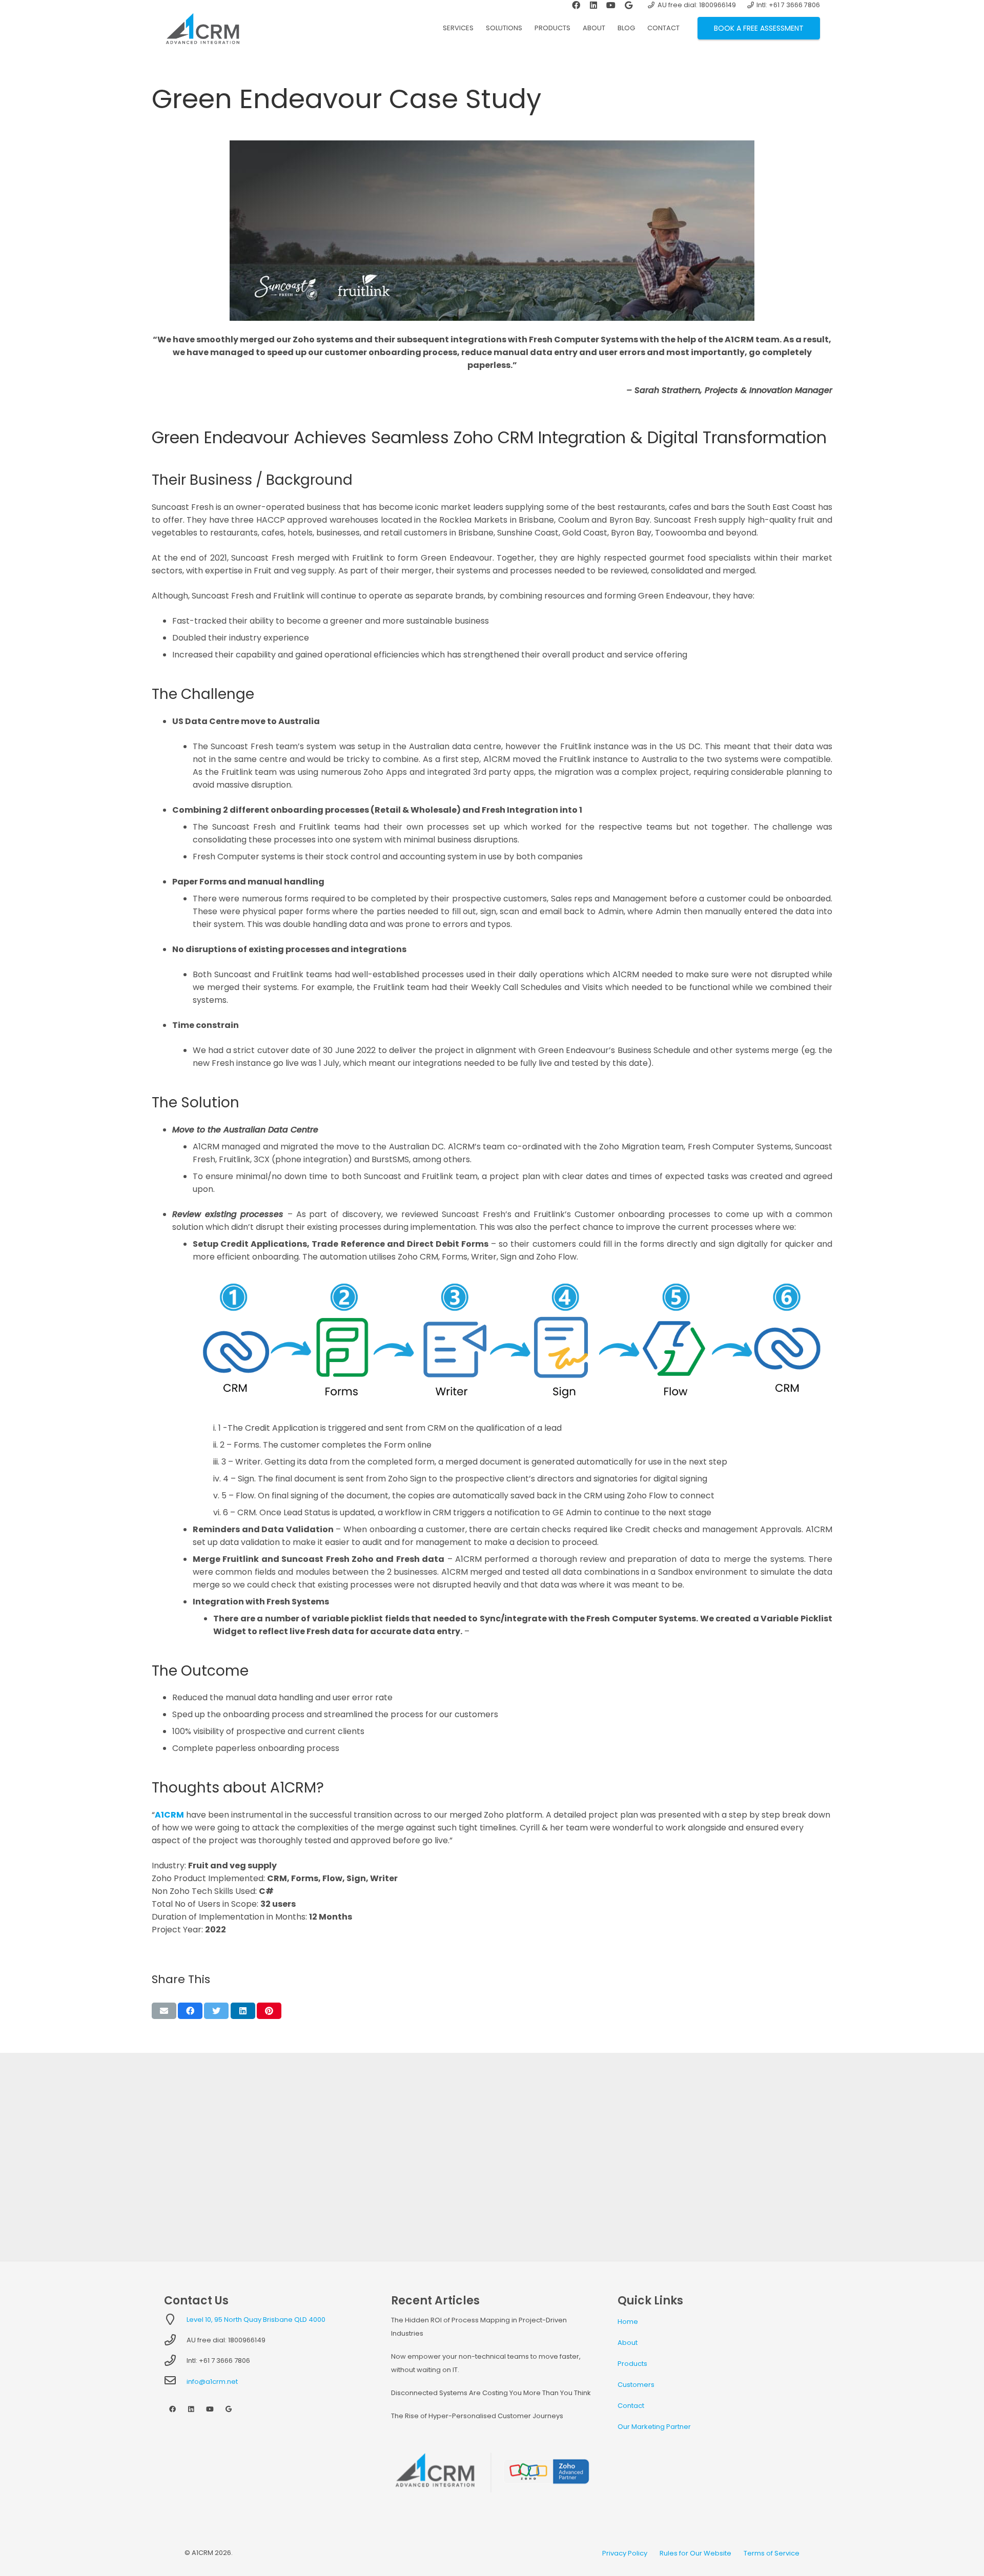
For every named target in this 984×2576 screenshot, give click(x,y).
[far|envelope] (175, 2382)
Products (632, 2364)
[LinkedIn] (191, 2410)
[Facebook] (172, 2410)
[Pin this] (269, 2011)
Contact (631, 2406)
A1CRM (169, 1815)
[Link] (203, 28)
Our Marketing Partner (654, 2427)
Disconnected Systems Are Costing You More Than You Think (491, 2393)
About (628, 2343)
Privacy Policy (625, 2553)
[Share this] (190, 2011)
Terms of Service (772, 2553)
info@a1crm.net (212, 2382)
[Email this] (164, 2011)
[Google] (229, 2410)
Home (628, 2322)
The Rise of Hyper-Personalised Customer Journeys (477, 2416)
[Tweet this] (216, 2011)
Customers (636, 2385)
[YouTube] (210, 2410)
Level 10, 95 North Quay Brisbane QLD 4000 (256, 2320)
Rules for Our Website (695, 2553)
